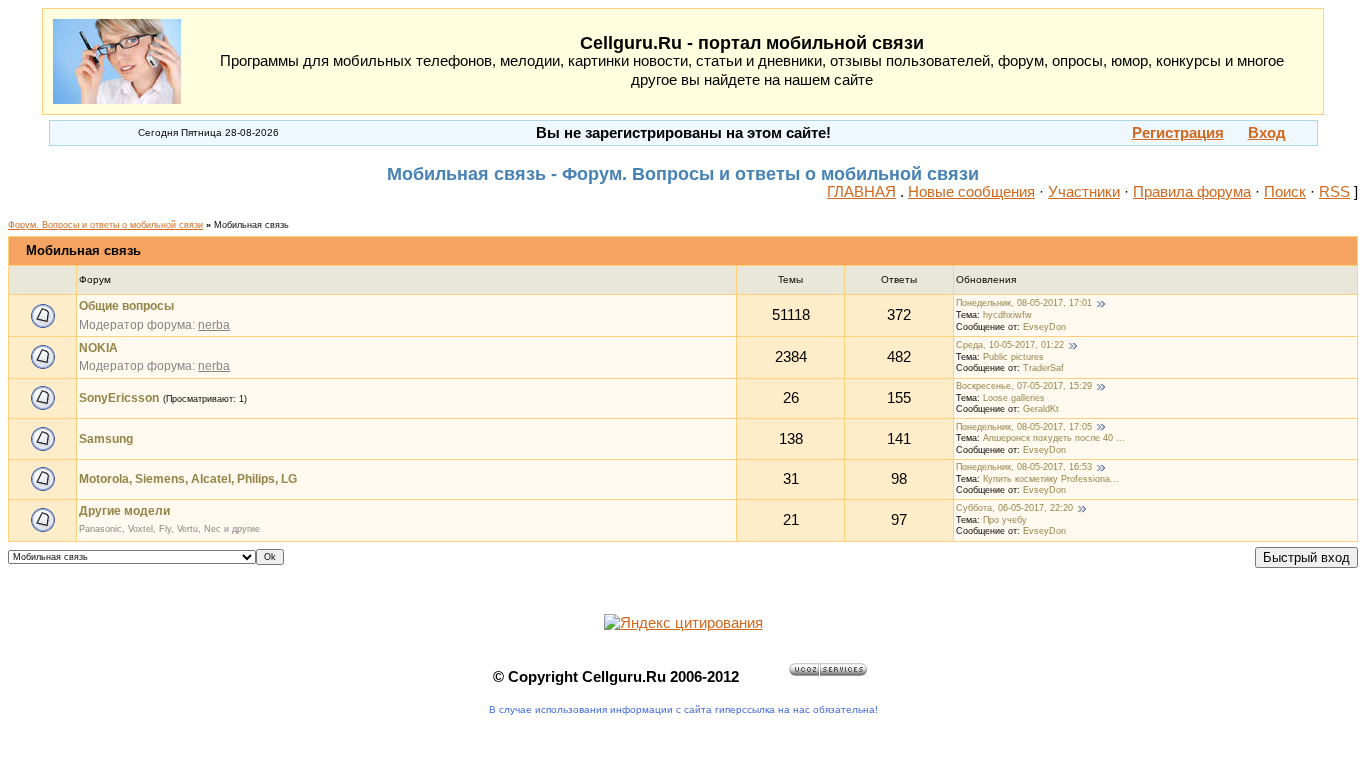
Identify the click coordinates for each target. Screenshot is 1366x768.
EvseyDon (1044, 327)
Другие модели (124, 511)
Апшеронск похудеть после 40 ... (1054, 438)
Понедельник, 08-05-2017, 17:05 (1024, 427)
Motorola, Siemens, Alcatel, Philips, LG (188, 479)
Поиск (1285, 192)
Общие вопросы (126, 306)
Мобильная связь (251, 225)
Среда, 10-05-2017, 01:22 (1010, 345)
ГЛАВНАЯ (861, 192)
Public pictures (1013, 357)
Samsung (106, 439)
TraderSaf (1043, 368)
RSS (1334, 192)
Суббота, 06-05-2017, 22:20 (1014, 508)
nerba (214, 325)
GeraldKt (1041, 409)
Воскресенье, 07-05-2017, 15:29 (1024, 386)
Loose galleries (1014, 398)
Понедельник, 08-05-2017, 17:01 (1024, 303)
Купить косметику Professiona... (1051, 479)
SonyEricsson (119, 398)
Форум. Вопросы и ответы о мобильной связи (105, 225)
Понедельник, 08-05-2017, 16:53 (1024, 467)
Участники (1084, 192)
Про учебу (1005, 520)
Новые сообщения (971, 192)
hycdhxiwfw (1007, 315)
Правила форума (1192, 192)
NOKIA (98, 348)
